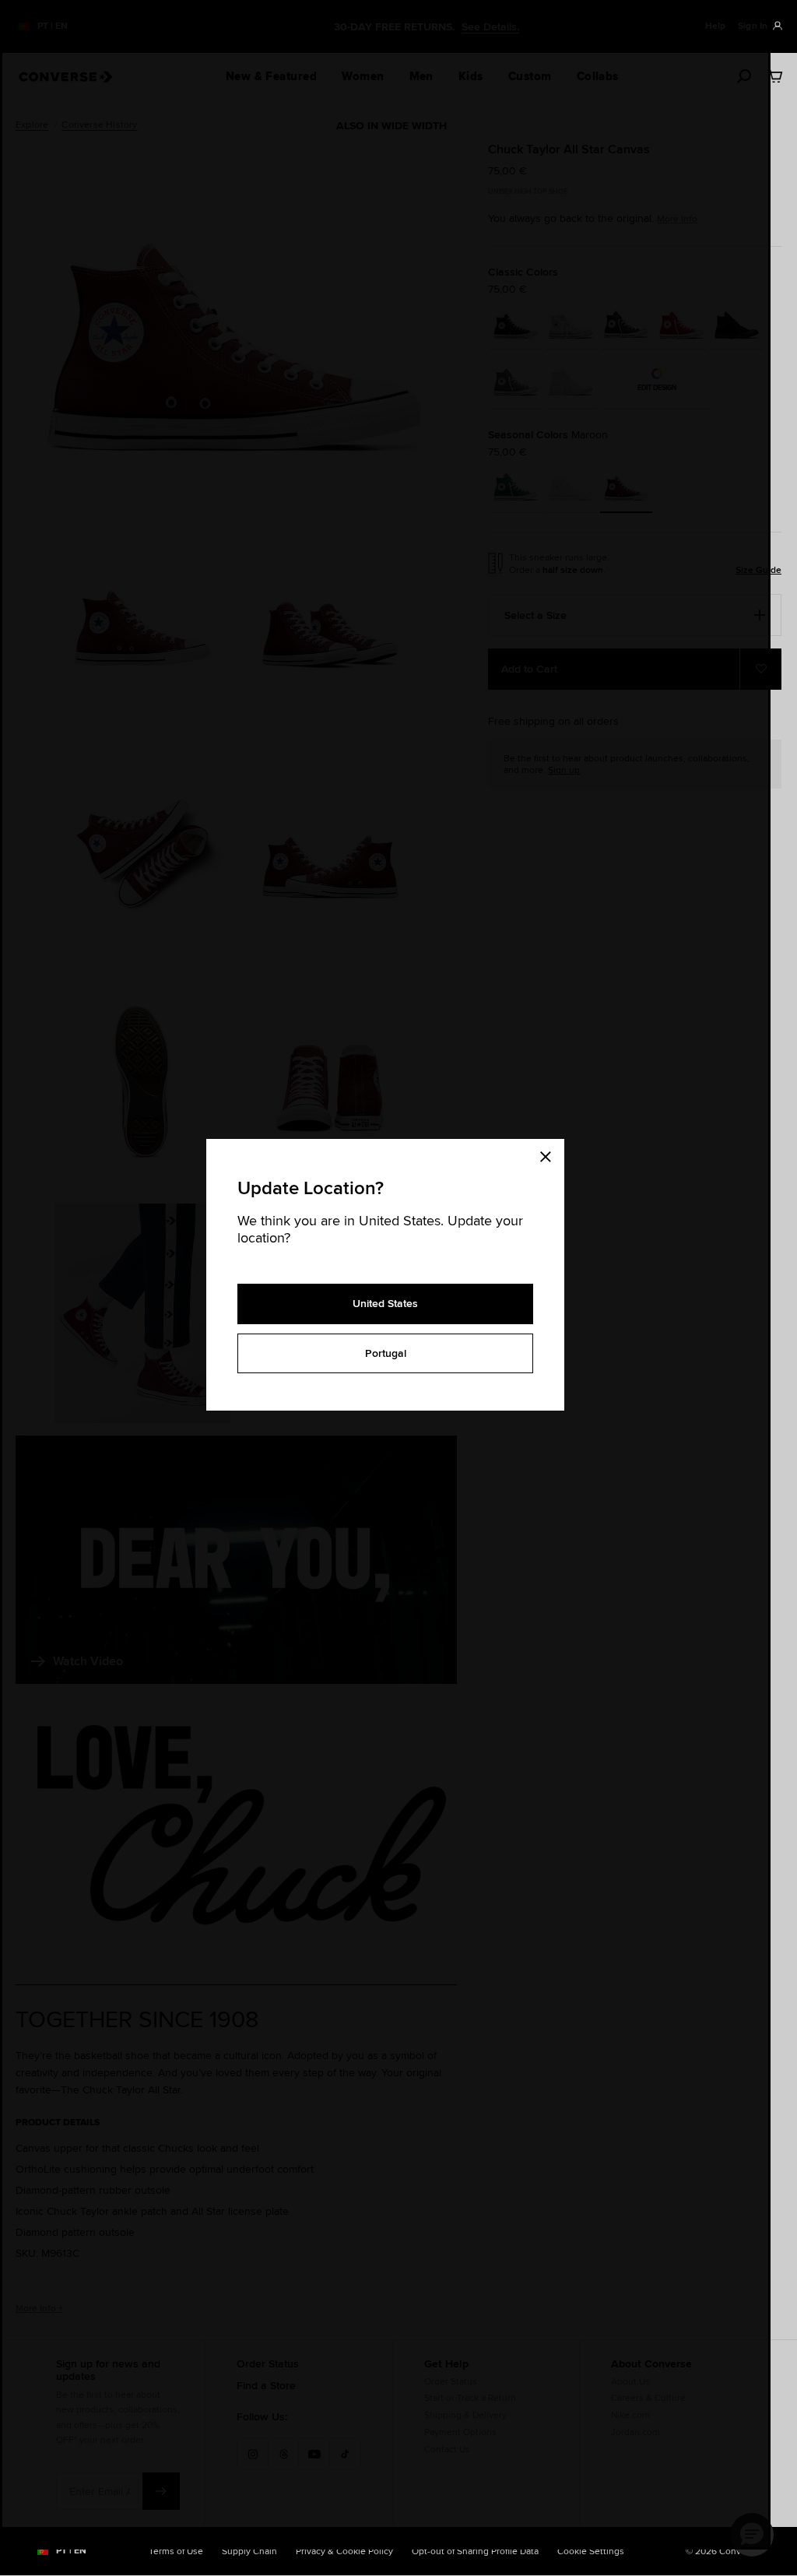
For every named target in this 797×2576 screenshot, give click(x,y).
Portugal (386, 1353)
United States (385, 1303)
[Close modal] (550, 1154)
